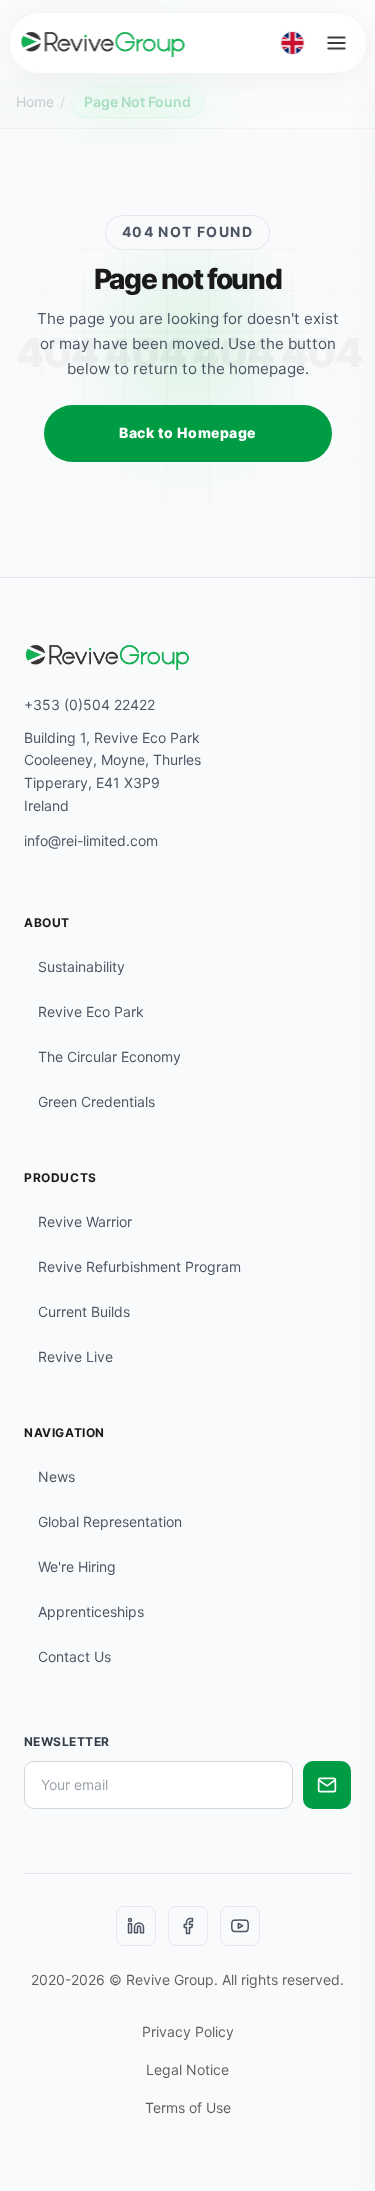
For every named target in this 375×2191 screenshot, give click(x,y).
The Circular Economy (109, 1056)
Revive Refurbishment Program (139, 1266)
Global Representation (110, 1521)
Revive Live (75, 1356)
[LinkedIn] (136, 1926)
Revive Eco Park (91, 1011)
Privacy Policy (188, 2031)
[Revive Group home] (102, 43)
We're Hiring (77, 1566)
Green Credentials (96, 1101)
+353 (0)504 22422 (89, 704)
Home (35, 101)
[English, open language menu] (292, 43)
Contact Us (74, 1656)
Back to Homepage (187, 432)
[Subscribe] (327, 1785)
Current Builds (84, 1311)
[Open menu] (336, 43)
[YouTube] (240, 1926)
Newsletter (67, 1741)
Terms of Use (188, 2107)
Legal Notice (187, 2069)
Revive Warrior (85, 1221)
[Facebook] (188, 1926)
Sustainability (81, 966)
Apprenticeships (91, 1611)
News (56, 1476)
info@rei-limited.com (91, 840)
